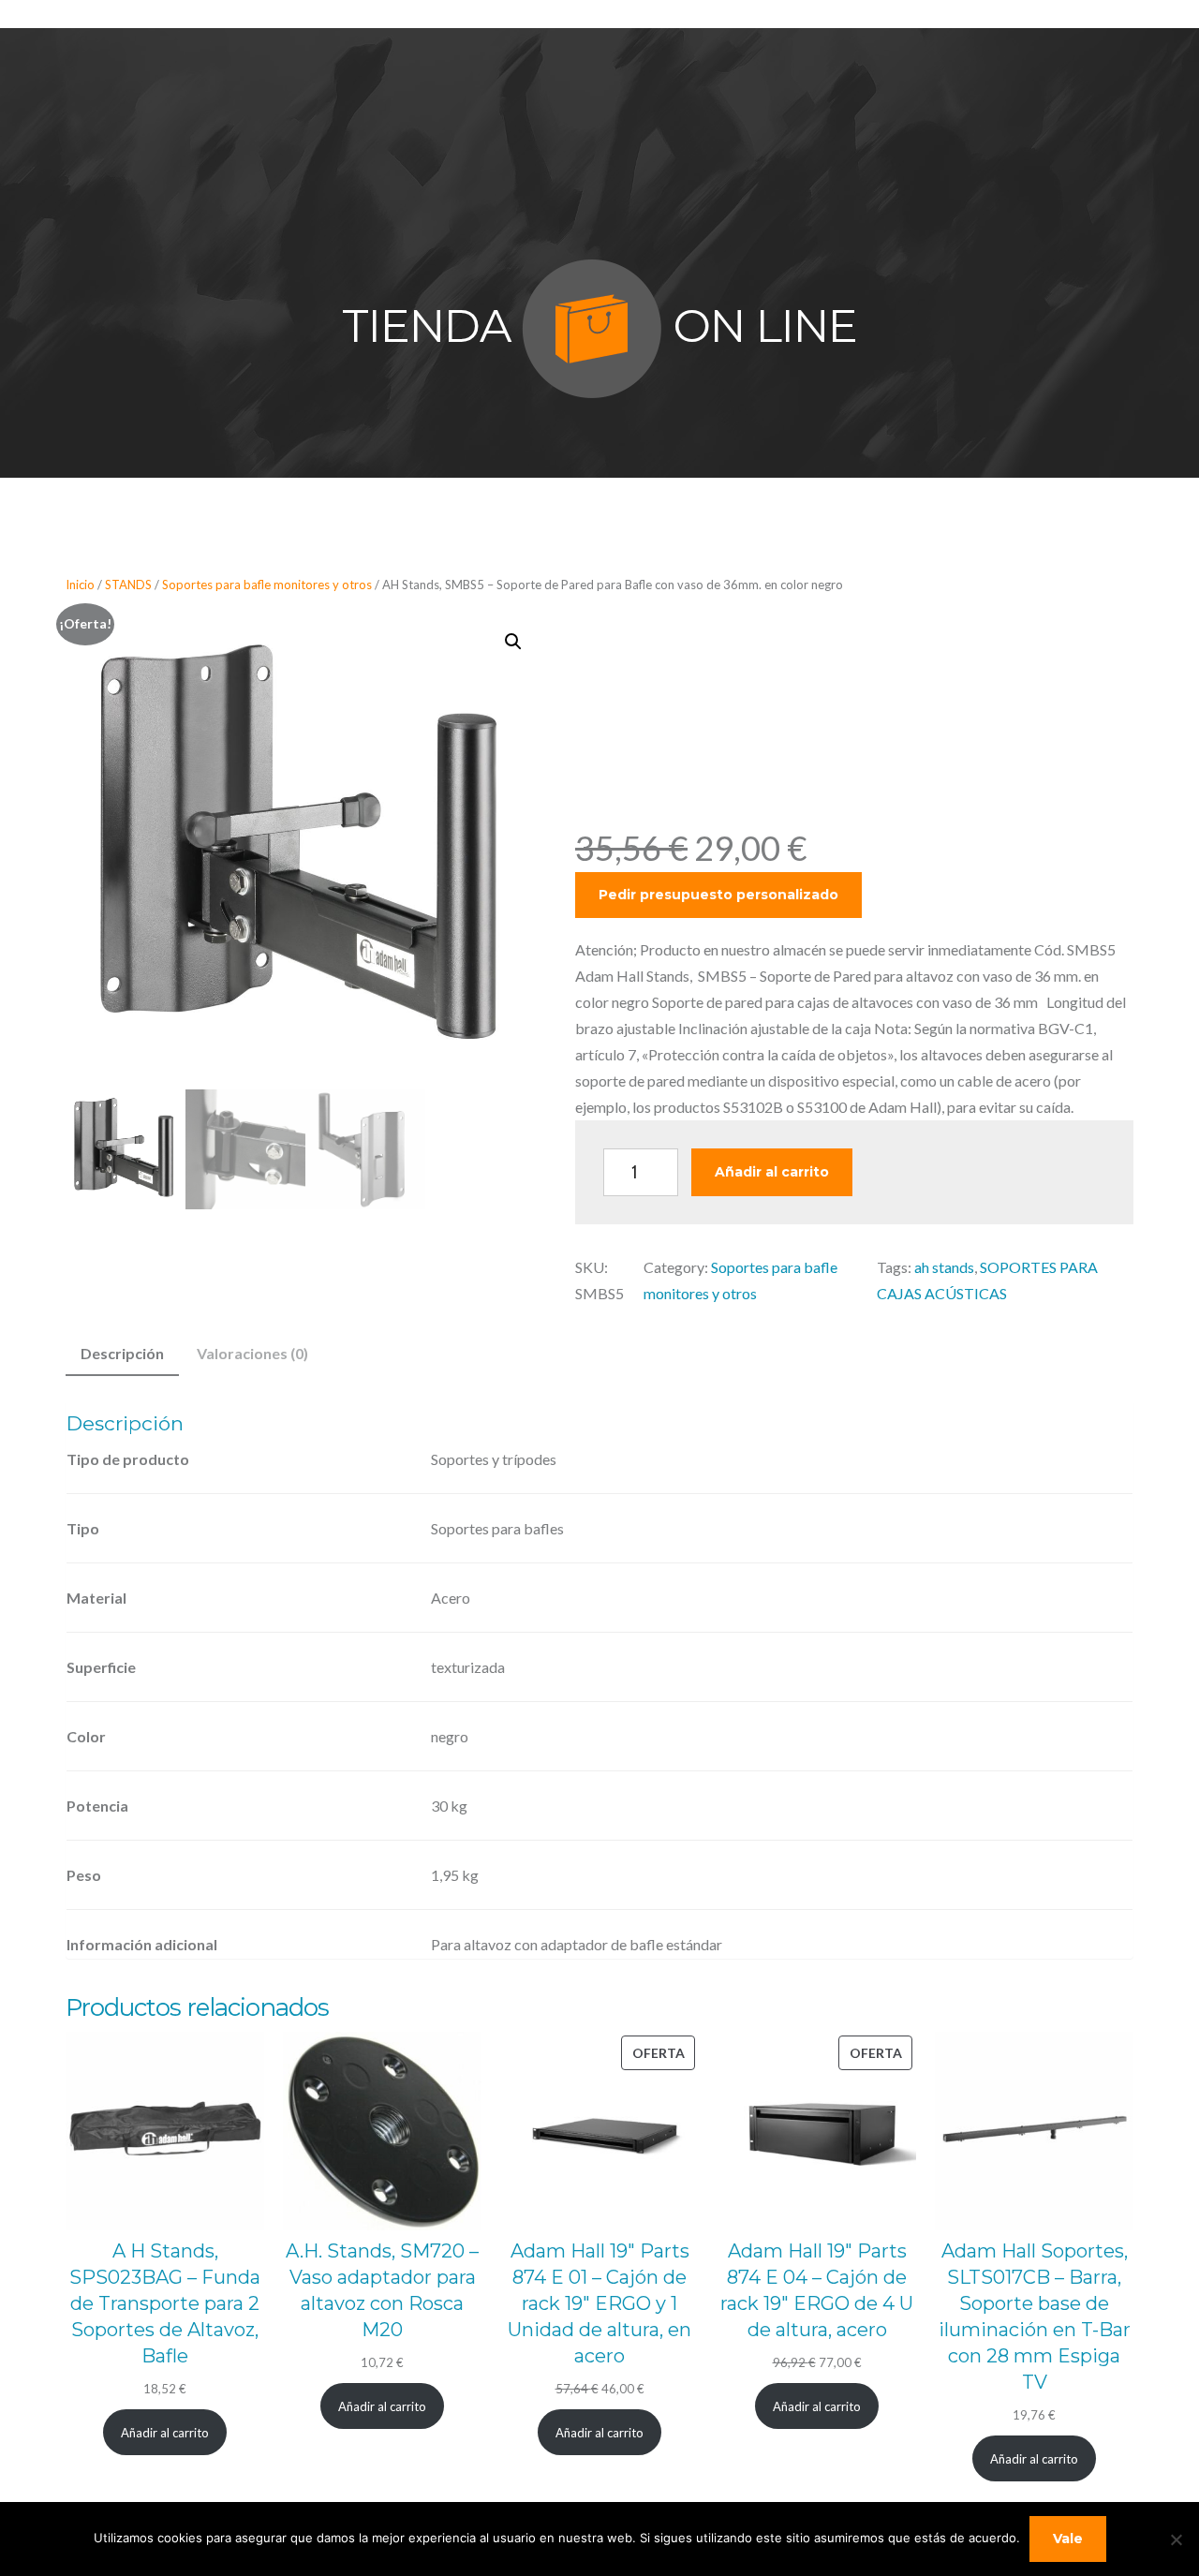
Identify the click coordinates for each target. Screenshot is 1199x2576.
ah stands (944, 1267)
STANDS (128, 585)
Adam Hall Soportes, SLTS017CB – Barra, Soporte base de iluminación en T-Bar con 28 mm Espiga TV (1035, 2317)
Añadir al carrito (772, 1172)
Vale (1068, 2539)
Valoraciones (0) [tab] (252, 1353)
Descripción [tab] (122, 1353)
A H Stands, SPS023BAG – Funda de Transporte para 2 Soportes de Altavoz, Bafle (165, 2303)
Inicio (80, 585)
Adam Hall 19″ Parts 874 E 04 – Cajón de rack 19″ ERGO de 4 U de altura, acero (817, 2290)
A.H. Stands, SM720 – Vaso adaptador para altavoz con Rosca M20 (382, 2290)
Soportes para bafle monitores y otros (267, 585)
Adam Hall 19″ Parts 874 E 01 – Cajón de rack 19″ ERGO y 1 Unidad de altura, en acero (599, 2303)
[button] (513, 642)
